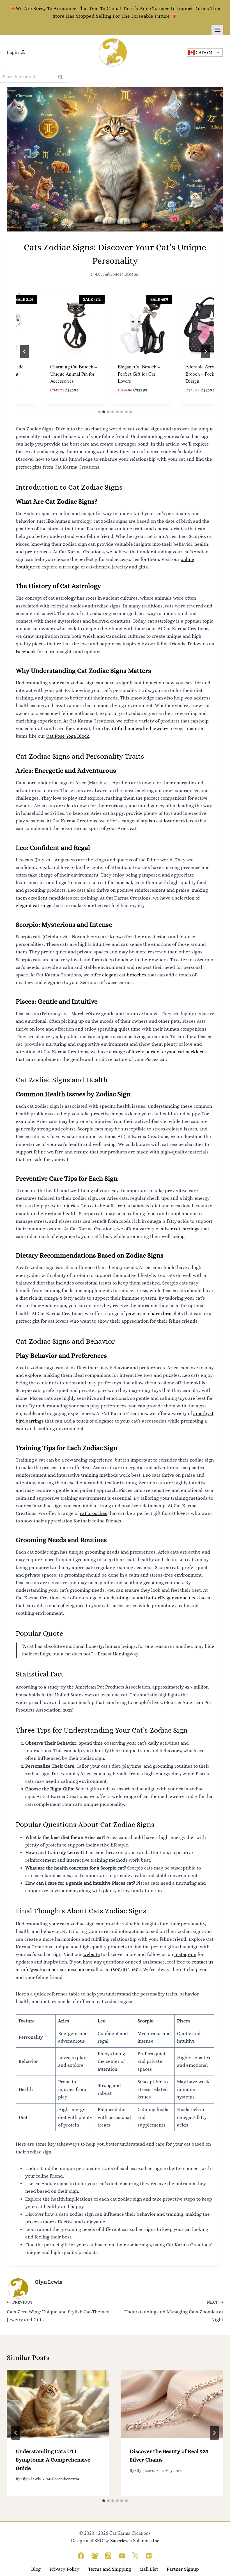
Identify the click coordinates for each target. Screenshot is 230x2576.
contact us (203, 1962)
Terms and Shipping (110, 2569)
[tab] (99, 412)
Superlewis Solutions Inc (135, 2541)
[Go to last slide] (25, 352)
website (91, 1954)
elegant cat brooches (124, 975)
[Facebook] (81, 2556)
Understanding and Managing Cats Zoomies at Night (174, 2311)
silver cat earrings (180, 1229)
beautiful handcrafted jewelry (136, 729)
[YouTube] (122, 2556)
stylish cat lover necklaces (169, 821)
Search (62, 77)
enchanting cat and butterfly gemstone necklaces (157, 1598)
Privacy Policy (64, 2569)
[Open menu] (217, 30)
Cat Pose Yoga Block (68, 736)
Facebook (26, 652)
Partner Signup (183, 2569)
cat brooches (94, 1513)
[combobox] (205, 53)
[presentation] (58, 2404)
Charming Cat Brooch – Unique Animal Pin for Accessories (64, 374)
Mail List (149, 2569)
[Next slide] (205, 352)
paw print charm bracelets (154, 1314)
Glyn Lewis (49, 2282)
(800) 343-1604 (126, 1970)
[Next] (214, 2433)
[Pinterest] (149, 2556)
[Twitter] (135, 2556)
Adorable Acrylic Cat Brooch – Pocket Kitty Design (198, 374)
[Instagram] (108, 2556)
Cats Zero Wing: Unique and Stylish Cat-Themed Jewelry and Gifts (58, 2311)
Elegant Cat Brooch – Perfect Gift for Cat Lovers (129, 374)
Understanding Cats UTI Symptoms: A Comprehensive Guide (53, 2460)
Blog (36, 2569)
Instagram (185, 1954)
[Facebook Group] (95, 2556)
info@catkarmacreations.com (53, 1970)
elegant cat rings (34, 906)
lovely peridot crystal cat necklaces (169, 1052)
